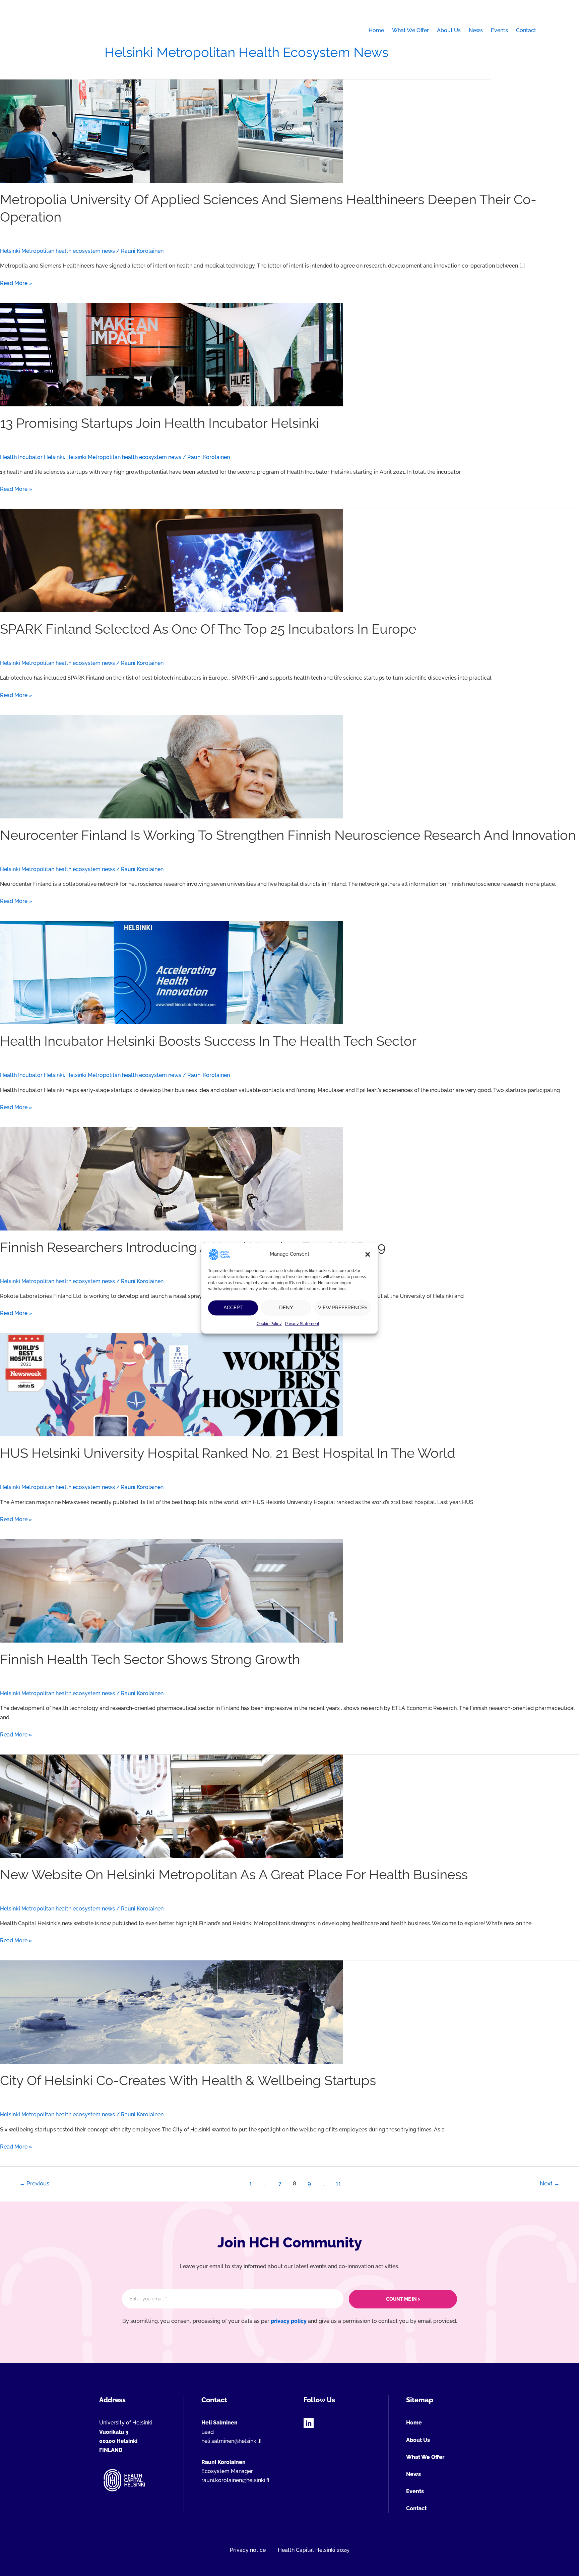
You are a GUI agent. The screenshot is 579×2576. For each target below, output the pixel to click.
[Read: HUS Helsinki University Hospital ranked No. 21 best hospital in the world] (172, 1385)
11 (338, 2183)
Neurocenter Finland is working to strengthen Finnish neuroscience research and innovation (288, 835)
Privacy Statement (302, 1324)
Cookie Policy (269, 1324)
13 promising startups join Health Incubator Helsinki (160, 423)
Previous (34, 2183)
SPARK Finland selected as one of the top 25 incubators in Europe (208, 629)
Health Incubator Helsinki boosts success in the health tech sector (208, 1041)
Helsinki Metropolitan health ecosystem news (57, 251)
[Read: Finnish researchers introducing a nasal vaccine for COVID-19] (172, 1178)
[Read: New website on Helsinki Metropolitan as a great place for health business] (172, 1806)
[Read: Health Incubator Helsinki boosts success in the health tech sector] (172, 972)
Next (550, 2183)
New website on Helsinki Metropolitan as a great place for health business (234, 1874)
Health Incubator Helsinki (32, 457)
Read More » (16, 284)
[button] (368, 1254)
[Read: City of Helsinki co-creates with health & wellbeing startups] (172, 2012)
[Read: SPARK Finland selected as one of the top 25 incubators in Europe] (172, 560)
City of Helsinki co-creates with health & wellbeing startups (188, 2080)
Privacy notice (248, 2550)
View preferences (343, 1308)
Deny (286, 1308)
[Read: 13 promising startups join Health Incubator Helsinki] (172, 354)
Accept (233, 1308)
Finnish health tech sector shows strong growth (150, 1659)
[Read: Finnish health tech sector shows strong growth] (172, 1590)
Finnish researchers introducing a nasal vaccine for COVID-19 (193, 1247)
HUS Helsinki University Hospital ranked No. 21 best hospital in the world (228, 1453)
